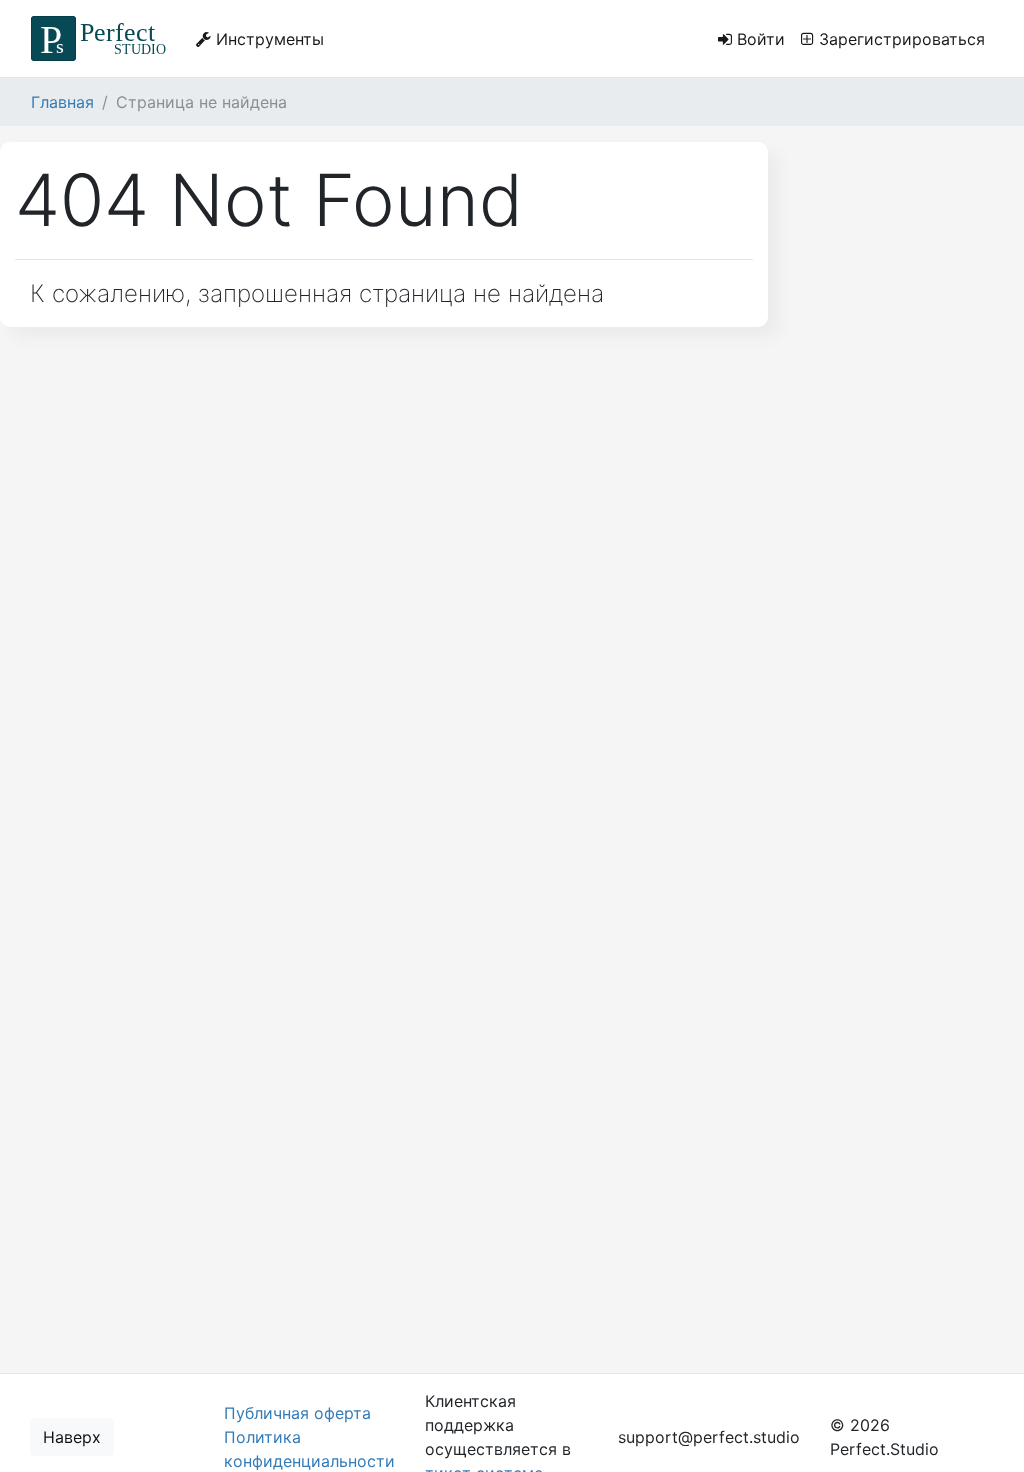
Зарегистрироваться (899, 39)
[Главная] (101, 38)
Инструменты (267, 39)
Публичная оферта (297, 1413)
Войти (758, 39)
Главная (62, 102)
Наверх (72, 1437)
